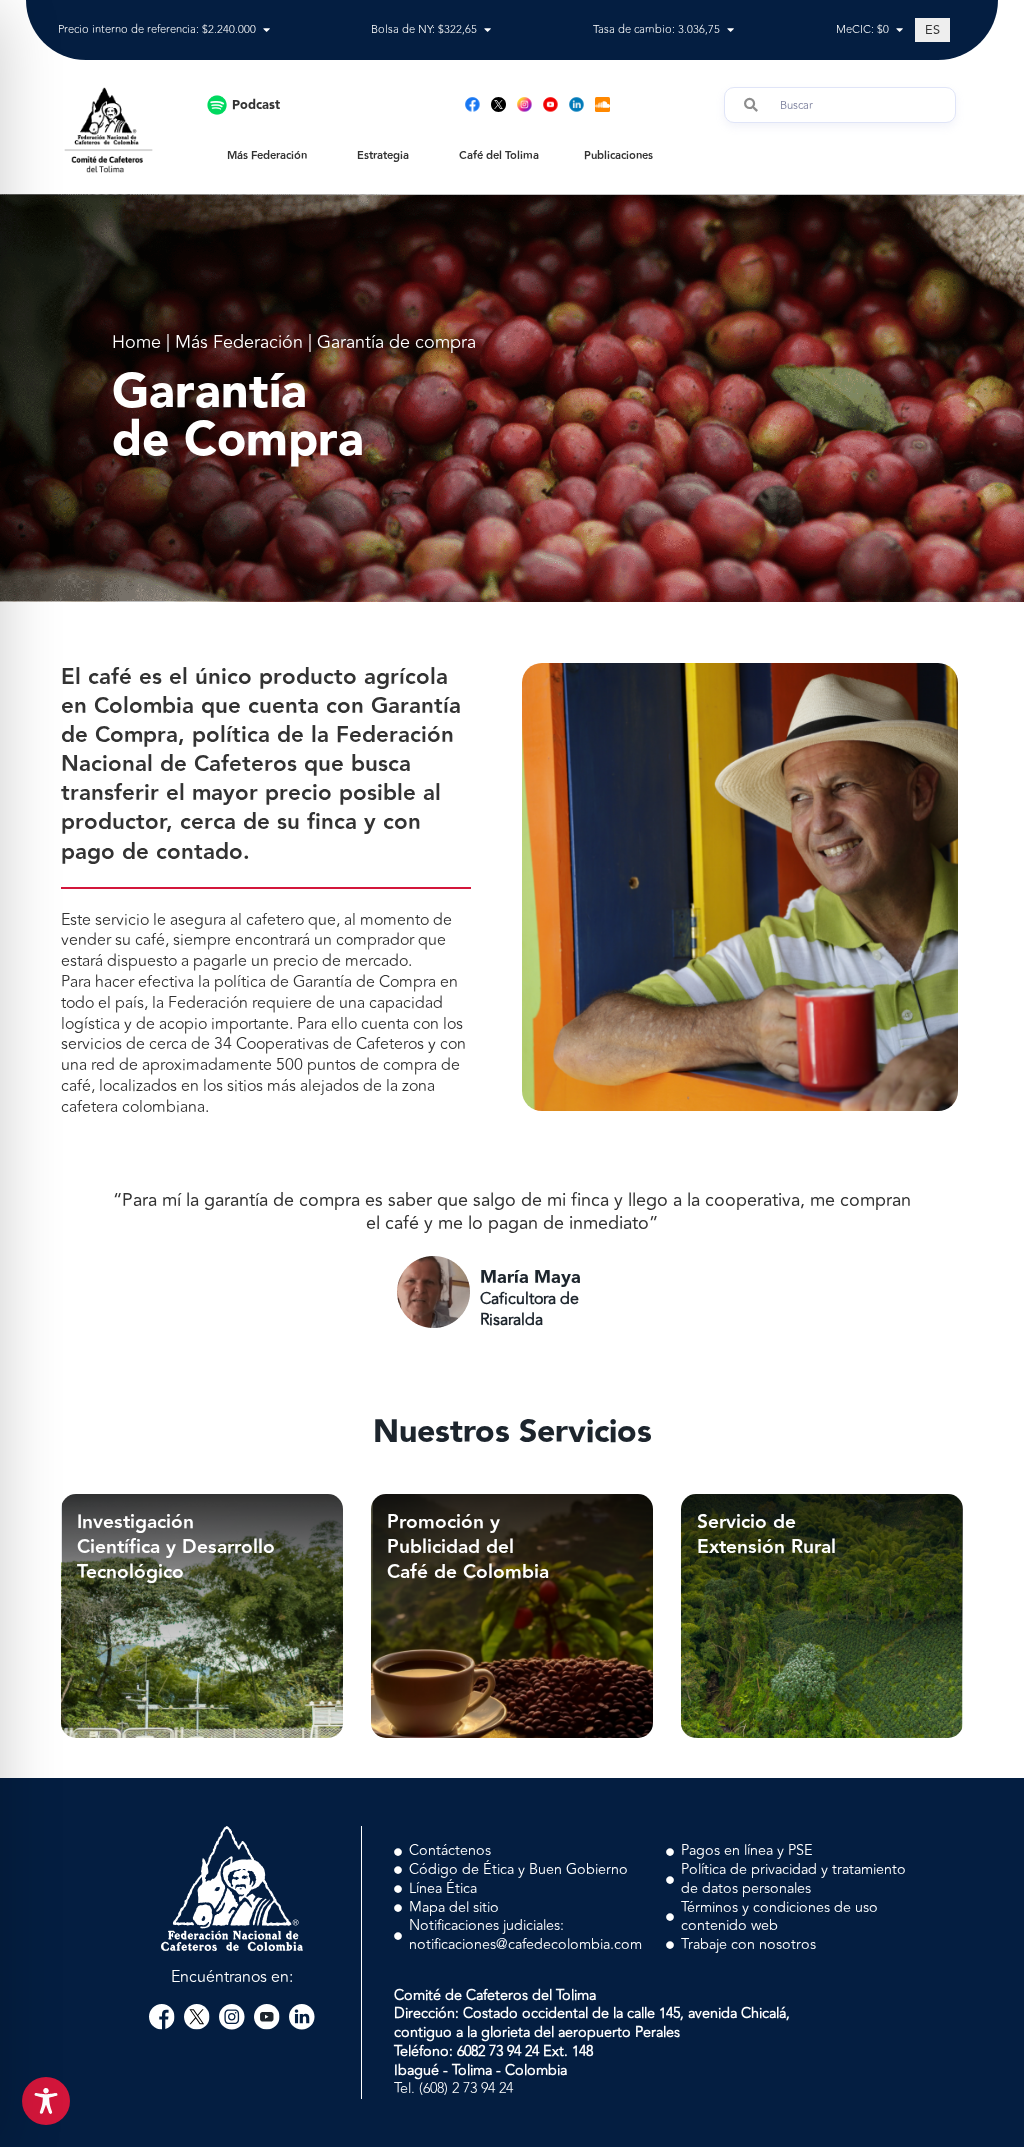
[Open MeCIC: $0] (899, 30)
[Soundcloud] (602, 104)
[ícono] (498, 104)
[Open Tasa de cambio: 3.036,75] (730, 30)
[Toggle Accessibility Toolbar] (46, 2101)
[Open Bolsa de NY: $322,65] (487, 30)
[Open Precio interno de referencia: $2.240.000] (266, 30)
